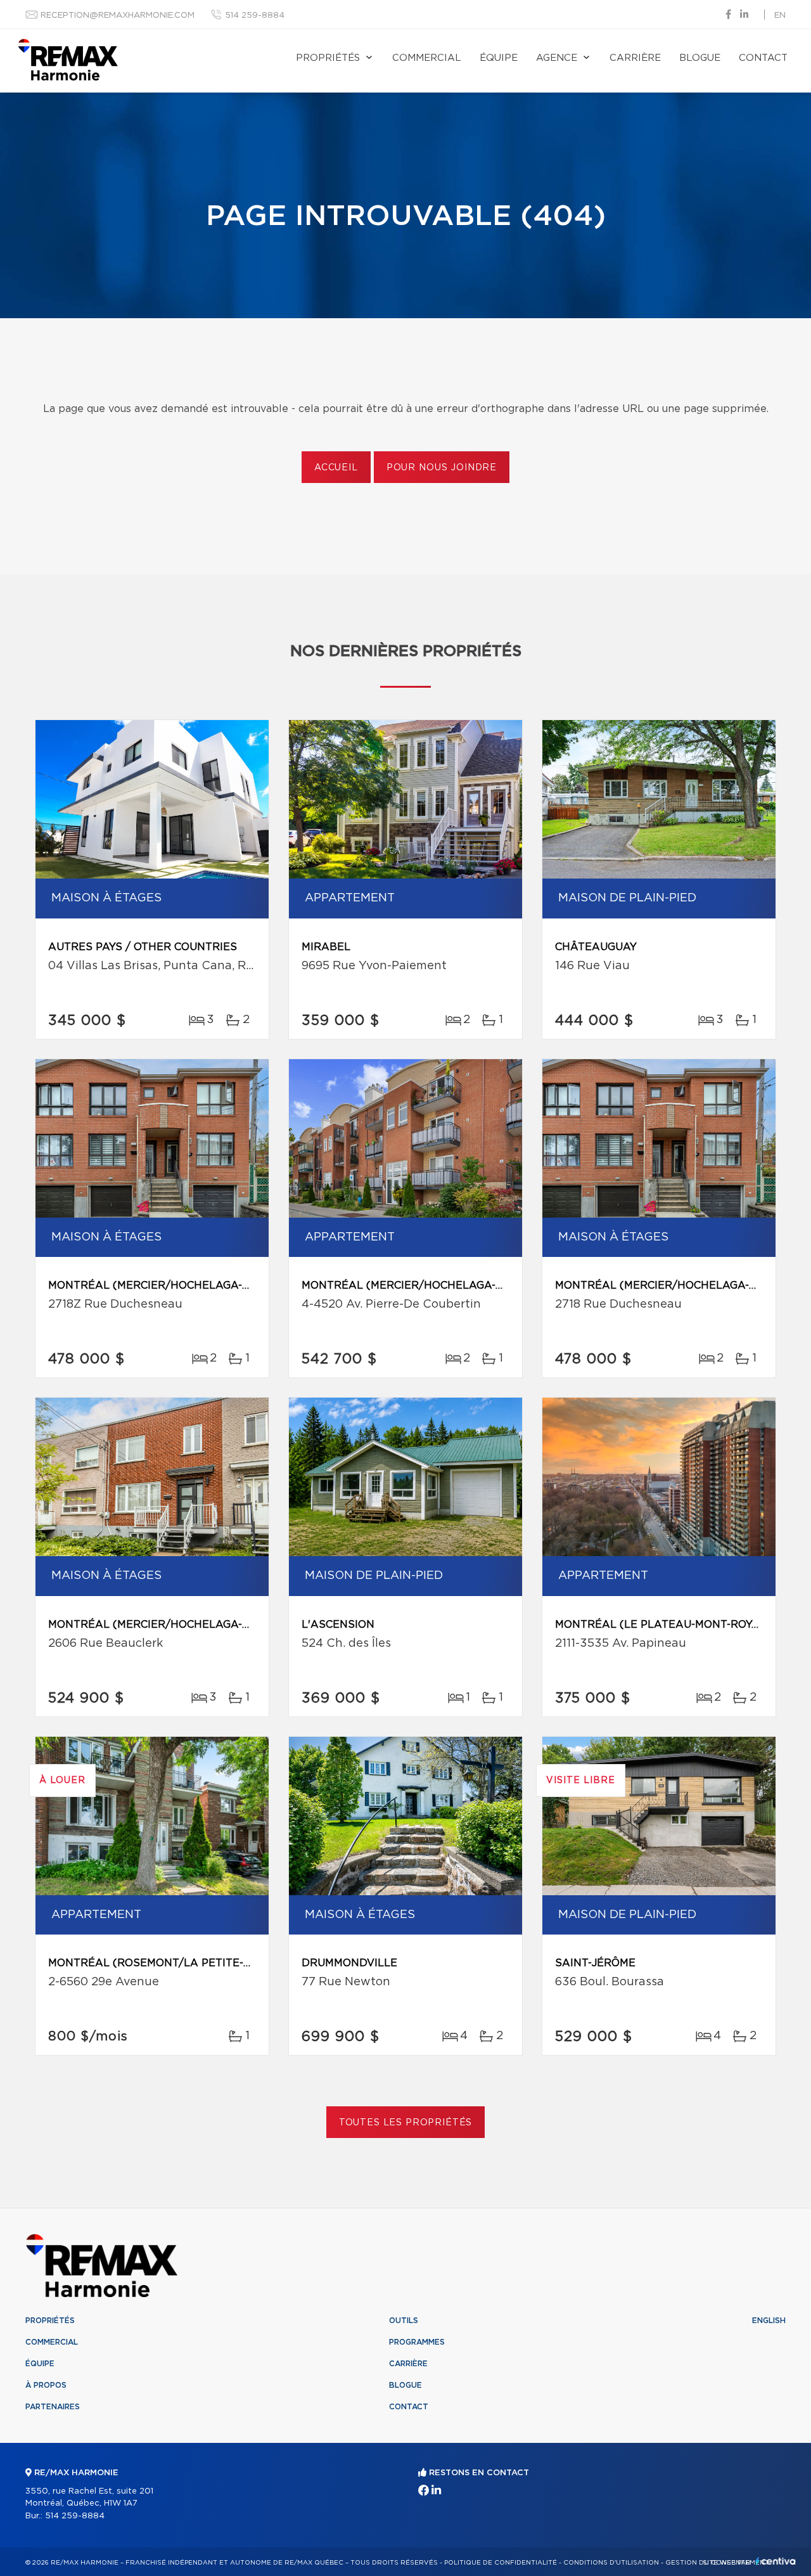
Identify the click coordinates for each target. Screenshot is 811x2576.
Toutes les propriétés (406, 2123)
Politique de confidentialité (501, 2563)
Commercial (427, 58)
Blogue (700, 58)
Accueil (336, 468)
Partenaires (53, 2407)
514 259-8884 (255, 16)
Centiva (776, 2561)
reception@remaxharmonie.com (118, 16)
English (769, 2321)
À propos (46, 2385)
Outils (404, 2321)
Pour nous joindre (442, 468)
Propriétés (328, 58)
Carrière (635, 58)
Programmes (417, 2342)
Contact (763, 58)
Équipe (499, 58)
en (780, 16)
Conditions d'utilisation (611, 2563)
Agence (557, 58)
